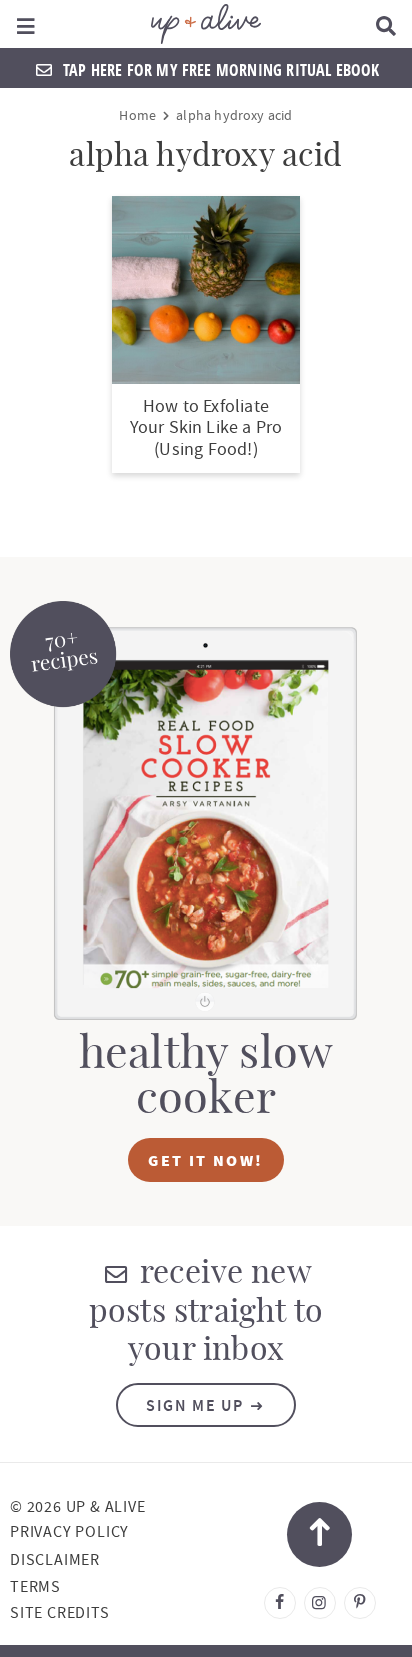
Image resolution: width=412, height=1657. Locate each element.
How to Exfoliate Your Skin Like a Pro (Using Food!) (206, 428)
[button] (26, 24)
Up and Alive (206, 24)
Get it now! (205, 1160)
